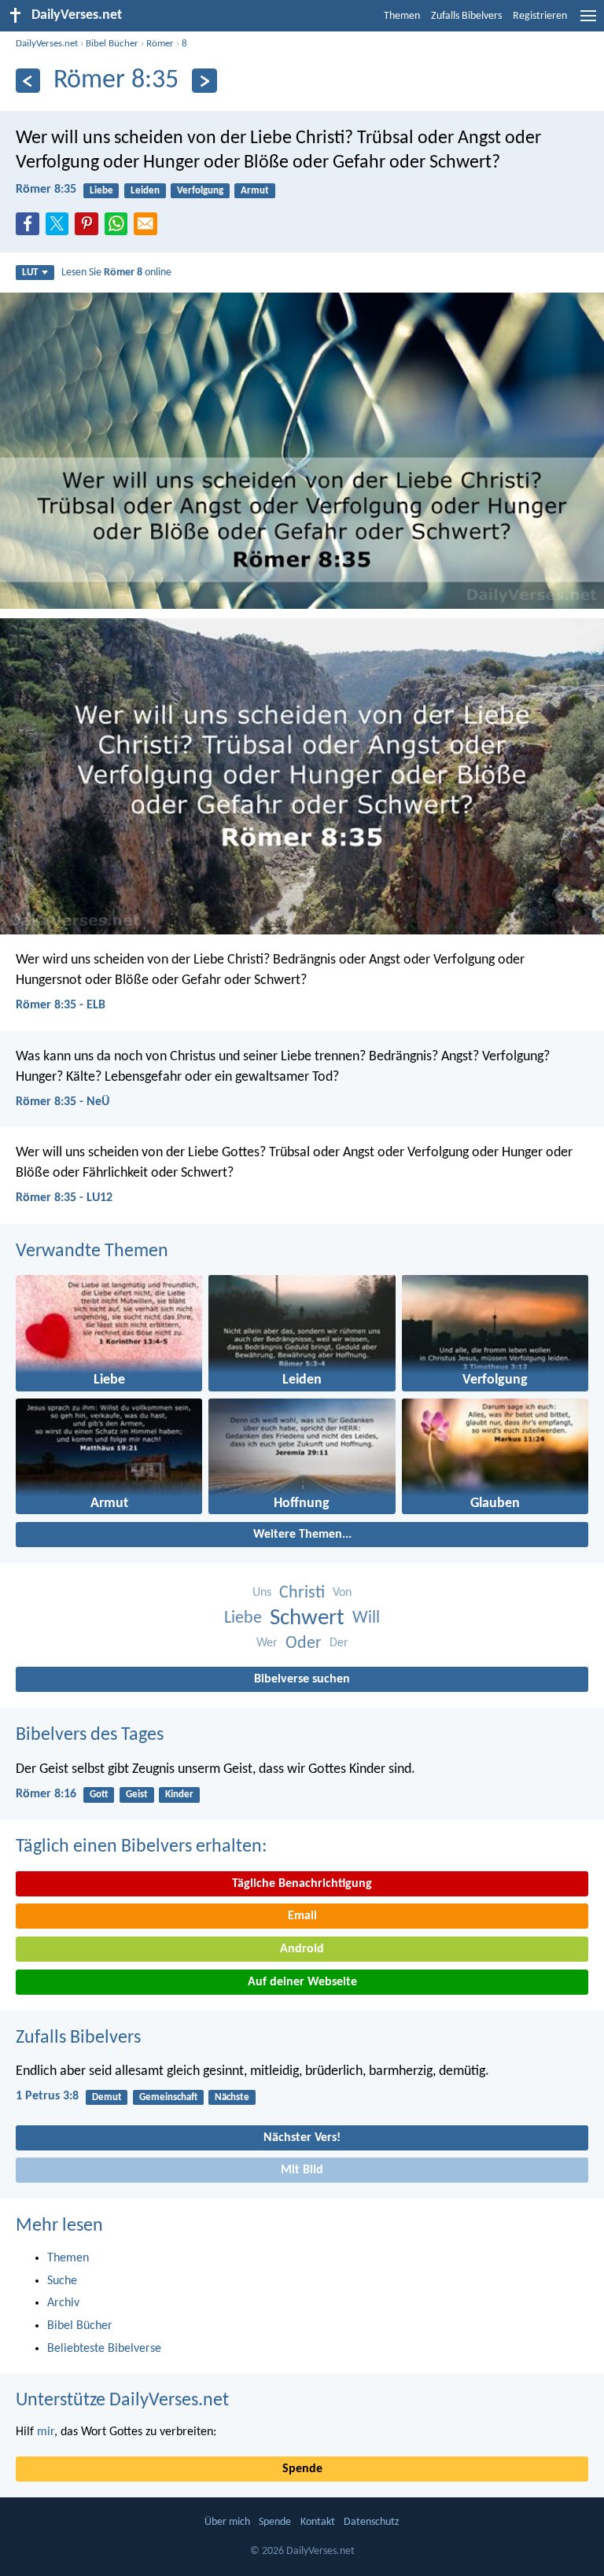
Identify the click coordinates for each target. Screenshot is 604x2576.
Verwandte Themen (92, 1251)
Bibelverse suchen (302, 1679)
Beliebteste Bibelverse (104, 2349)
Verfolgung (200, 191)
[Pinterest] (90, 228)
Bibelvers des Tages (90, 1735)
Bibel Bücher (112, 44)
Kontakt (318, 2522)
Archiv (63, 2303)
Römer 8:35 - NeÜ (63, 1102)
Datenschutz (372, 2522)
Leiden (145, 191)
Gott (99, 1795)
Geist (137, 1795)
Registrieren (540, 16)
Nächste (232, 2097)
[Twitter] (61, 228)
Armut (255, 191)
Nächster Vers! (302, 2138)
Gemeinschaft (168, 2097)
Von (342, 1593)
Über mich (227, 2522)
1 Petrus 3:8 (47, 2096)
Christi (302, 1593)
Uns (262, 1593)
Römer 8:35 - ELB (61, 1005)
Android (302, 1949)
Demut (107, 2097)
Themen (402, 16)
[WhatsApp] (120, 225)
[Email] (149, 228)
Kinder (179, 1795)
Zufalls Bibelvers (466, 16)
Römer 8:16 (46, 1794)
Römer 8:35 (46, 190)
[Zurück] (28, 81)
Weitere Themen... (302, 1535)
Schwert (307, 1618)
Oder (304, 1644)
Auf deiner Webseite (302, 1982)
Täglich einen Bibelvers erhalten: (141, 1847)
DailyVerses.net (47, 44)
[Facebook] (31, 228)
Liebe (101, 191)
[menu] (588, 22)
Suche (62, 2281)
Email (302, 1916)
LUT (30, 273)
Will (366, 1618)
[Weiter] (204, 81)
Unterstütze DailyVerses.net (122, 2401)
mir (46, 2432)
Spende (302, 2469)
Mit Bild (302, 2170)
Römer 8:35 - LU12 (64, 1198)
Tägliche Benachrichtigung (302, 1884)
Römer (160, 44)
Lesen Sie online (116, 273)
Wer (267, 1643)
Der (339, 1643)
